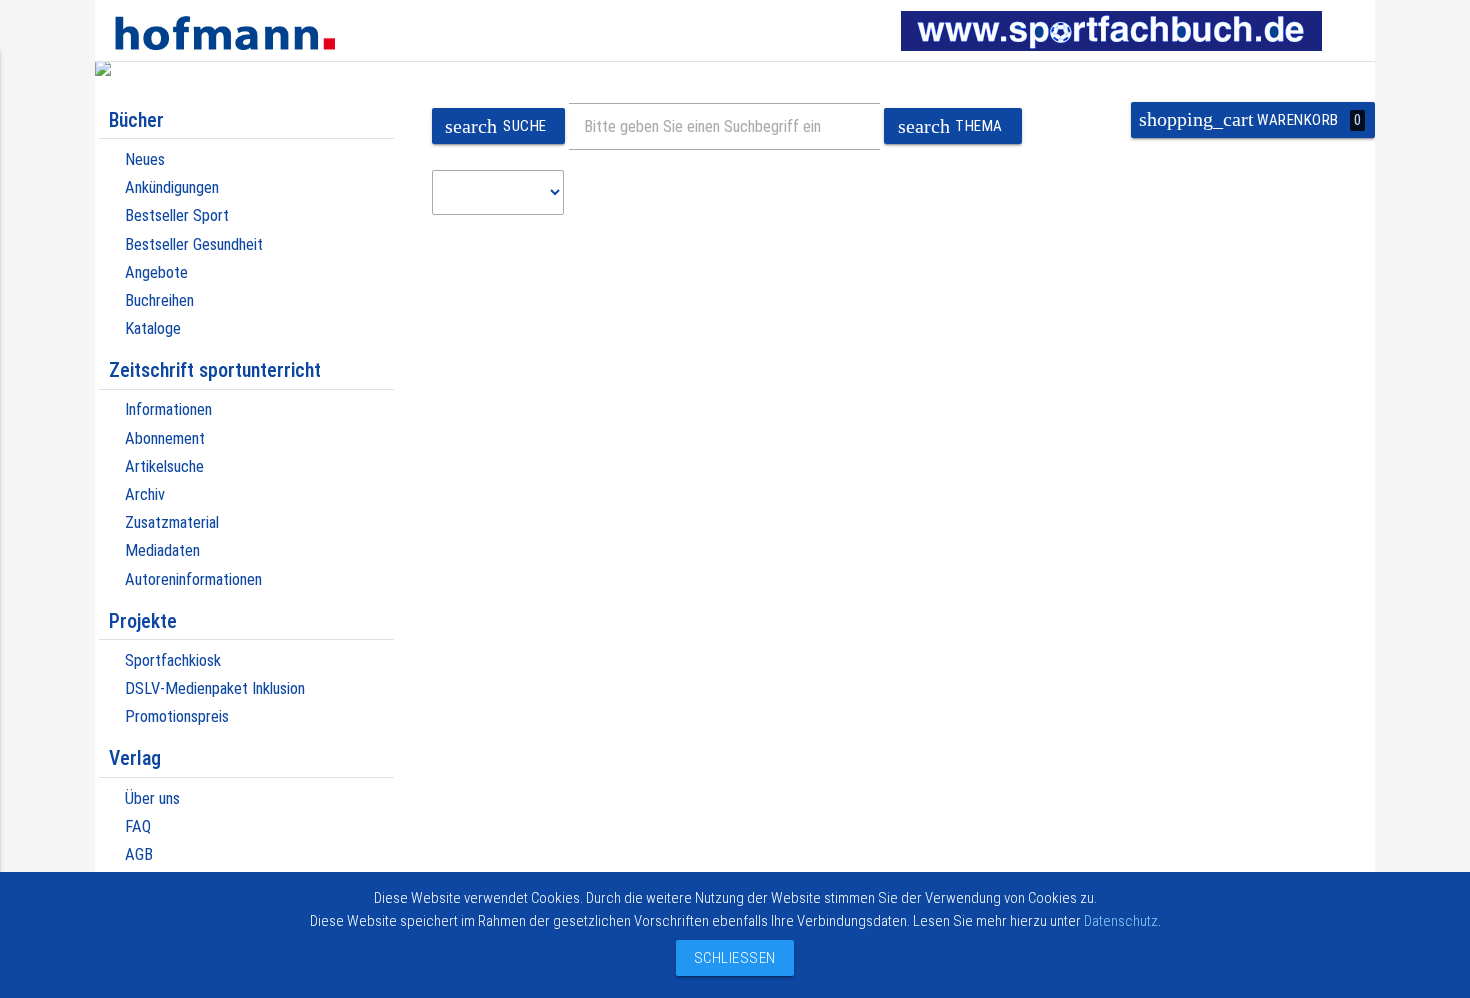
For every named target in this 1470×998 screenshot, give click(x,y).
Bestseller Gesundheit (194, 244)
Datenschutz (1121, 921)
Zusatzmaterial (172, 522)
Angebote (156, 272)
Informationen (168, 409)
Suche (495, 126)
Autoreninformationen (193, 579)
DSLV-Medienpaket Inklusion (215, 688)
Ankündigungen (172, 187)
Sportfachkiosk (173, 660)
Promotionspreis (177, 716)
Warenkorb (1250, 119)
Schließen (729, 958)
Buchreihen (159, 300)
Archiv (145, 494)
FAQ (138, 826)
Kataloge (153, 328)
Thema (950, 126)
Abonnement (165, 438)
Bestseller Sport (177, 215)
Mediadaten (162, 550)
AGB (139, 854)
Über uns (152, 798)
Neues (145, 159)
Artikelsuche (164, 466)
